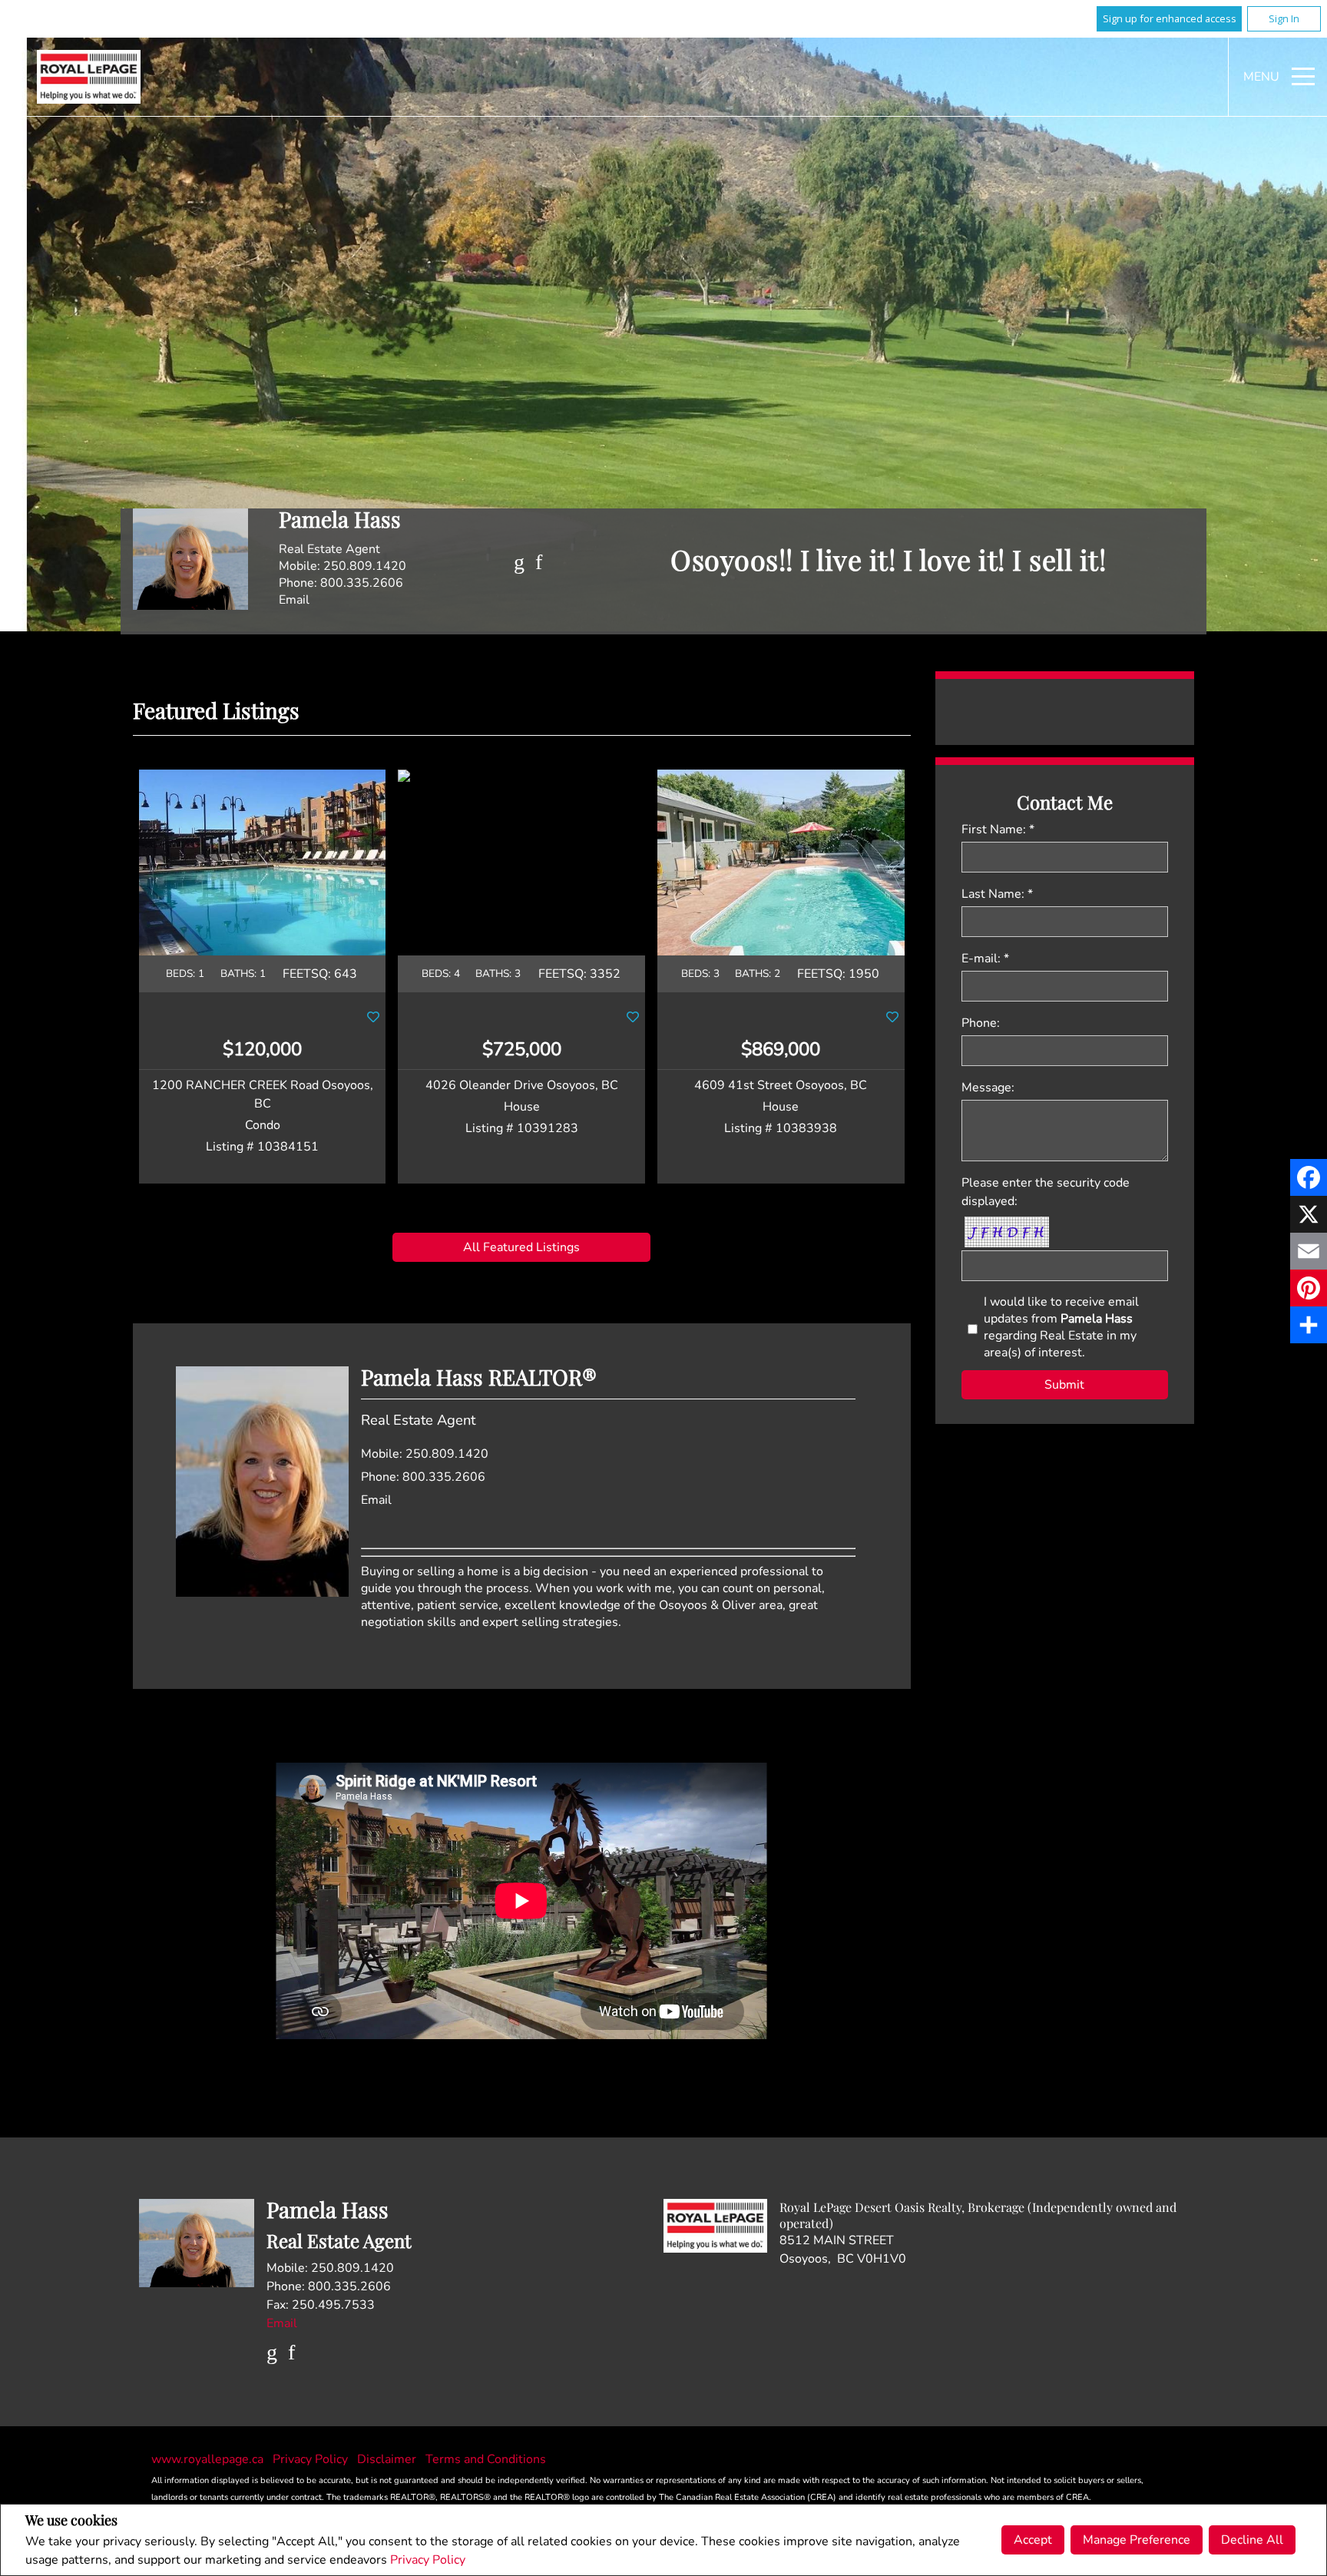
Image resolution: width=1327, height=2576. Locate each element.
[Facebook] (1309, 1177)
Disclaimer (388, 2459)
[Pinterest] (1309, 1288)
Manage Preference (1137, 2540)
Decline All (1252, 2540)
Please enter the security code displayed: (1046, 1192)
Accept (1033, 2540)
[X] (1309, 1214)
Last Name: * (997, 894)
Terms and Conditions (486, 2459)
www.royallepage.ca (207, 2459)
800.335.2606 (362, 583)
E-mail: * (985, 959)
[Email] (1309, 1251)
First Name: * (998, 829)
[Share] (1309, 1325)
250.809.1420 (365, 566)
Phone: (981, 1023)
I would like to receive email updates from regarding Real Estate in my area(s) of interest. (1061, 1327)
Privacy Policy (428, 2560)
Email (294, 600)
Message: (988, 1088)
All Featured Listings (521, 1247)
